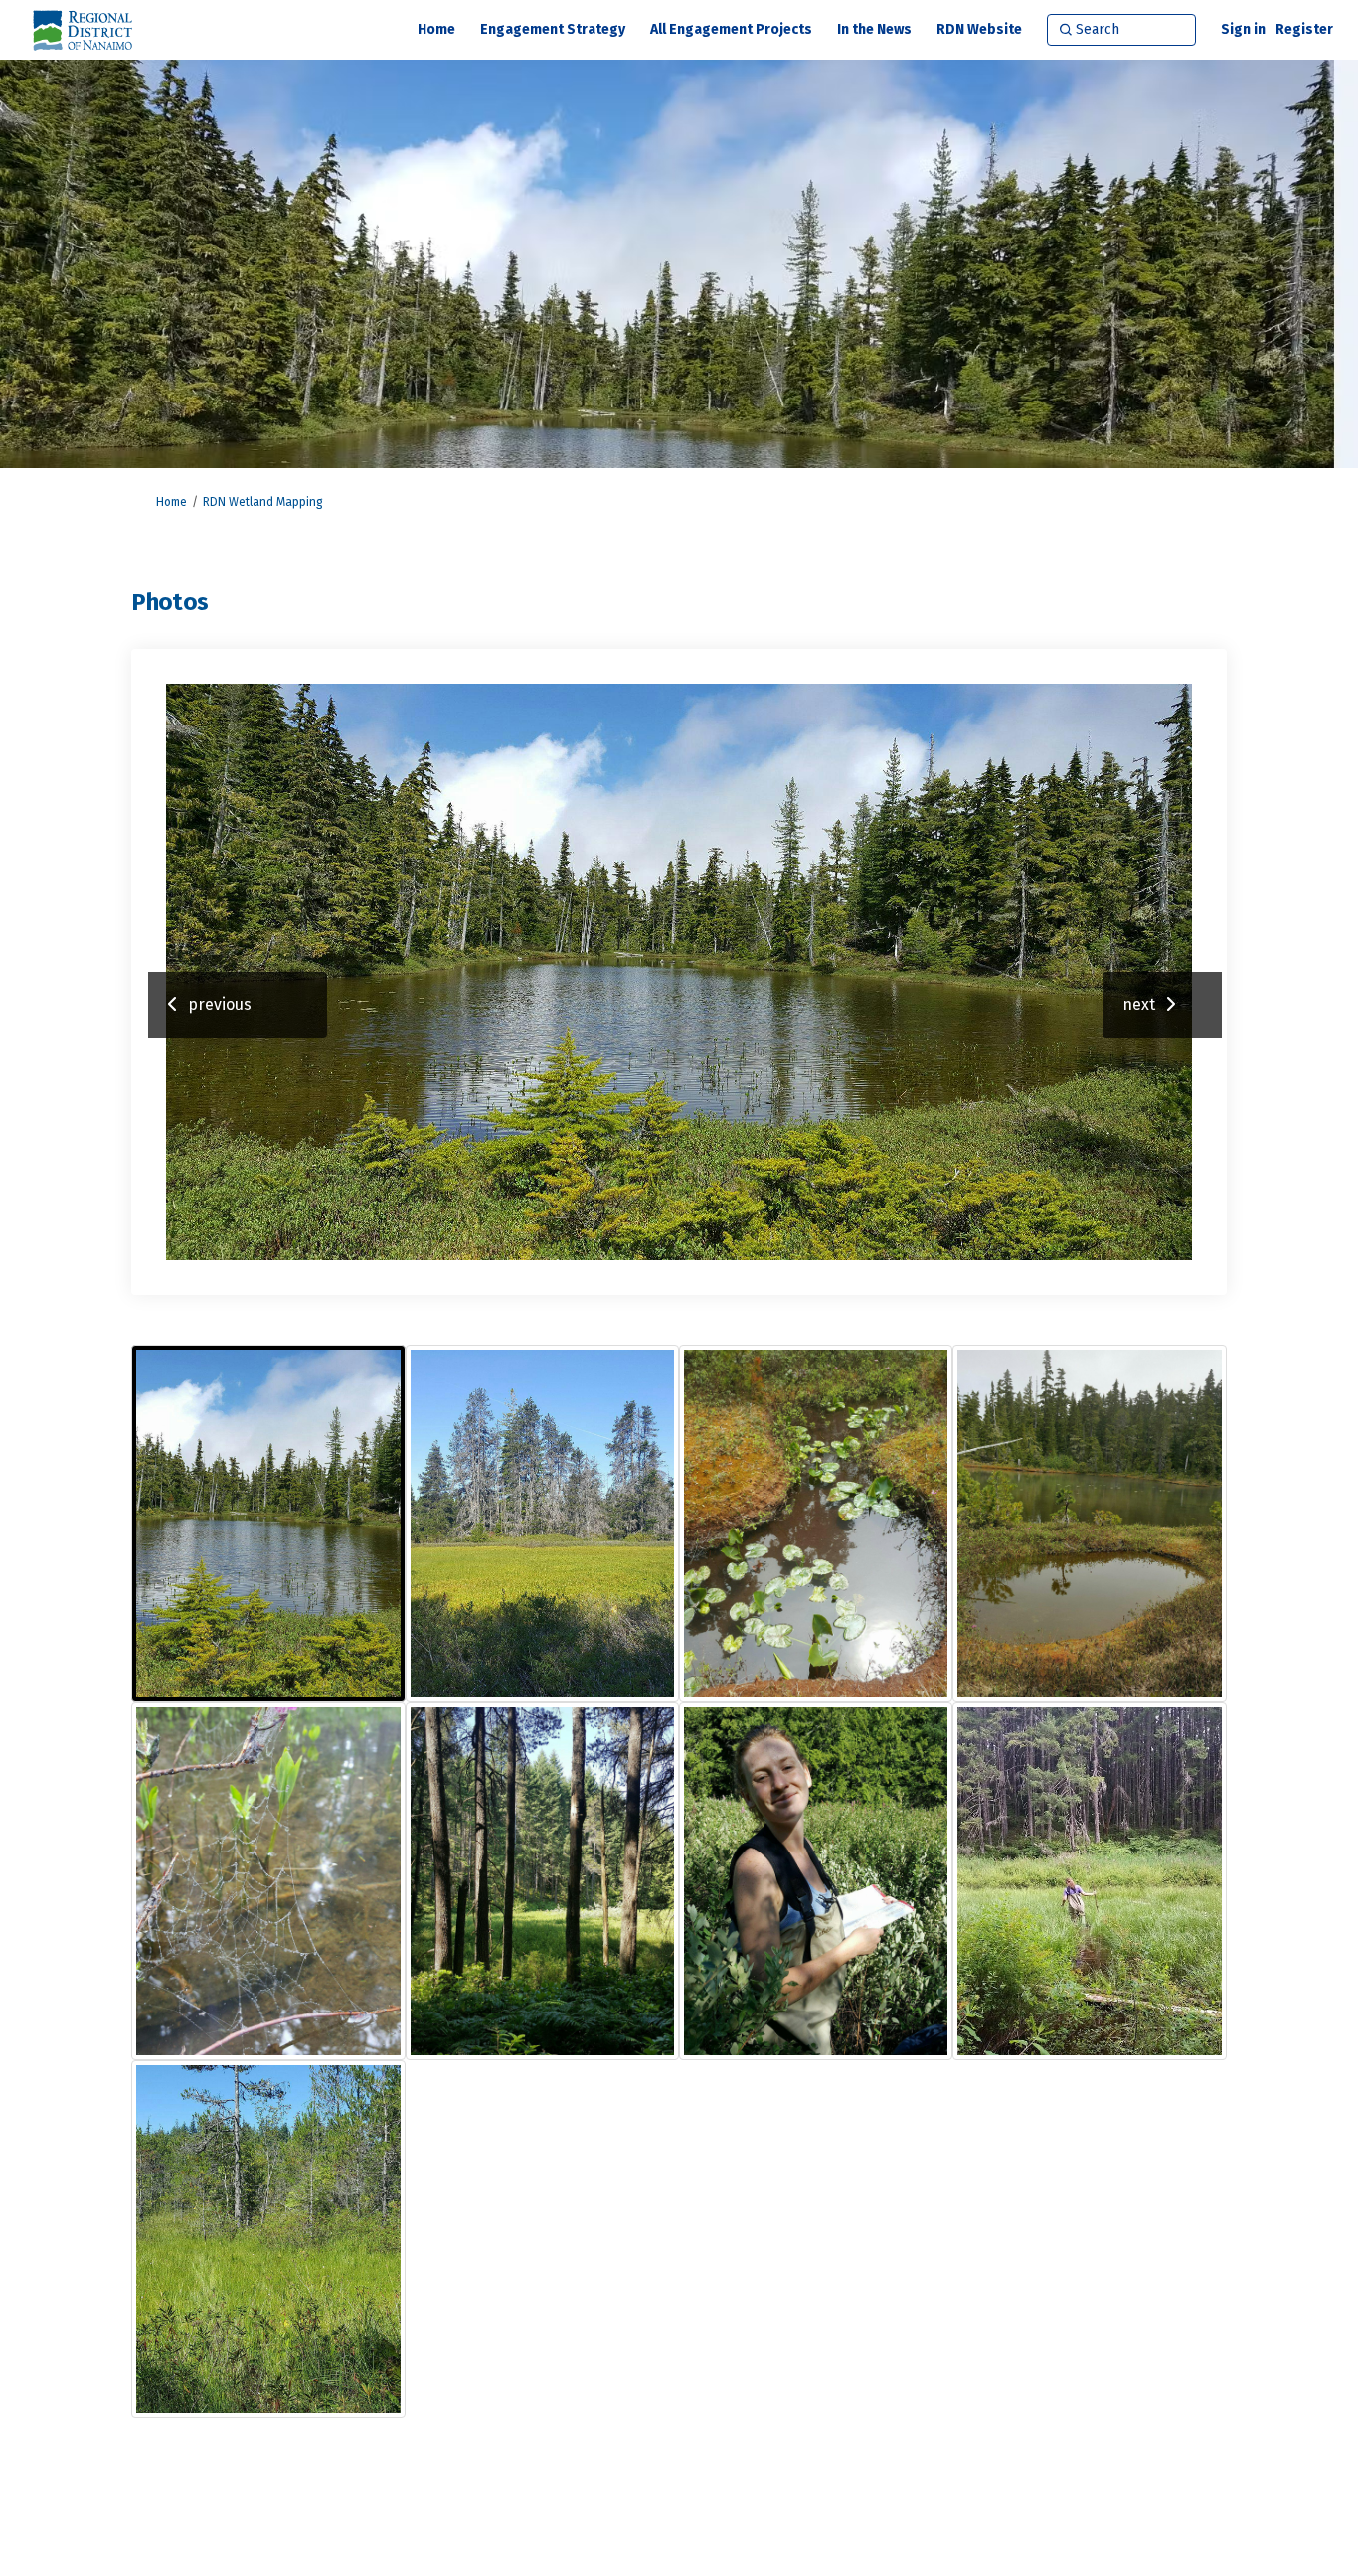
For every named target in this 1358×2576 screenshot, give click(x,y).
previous (220, 1004)
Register (1304, 29)
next (1139, 1004)
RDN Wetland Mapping (263, 502)
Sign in (1243, 29)
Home (171, 502)
